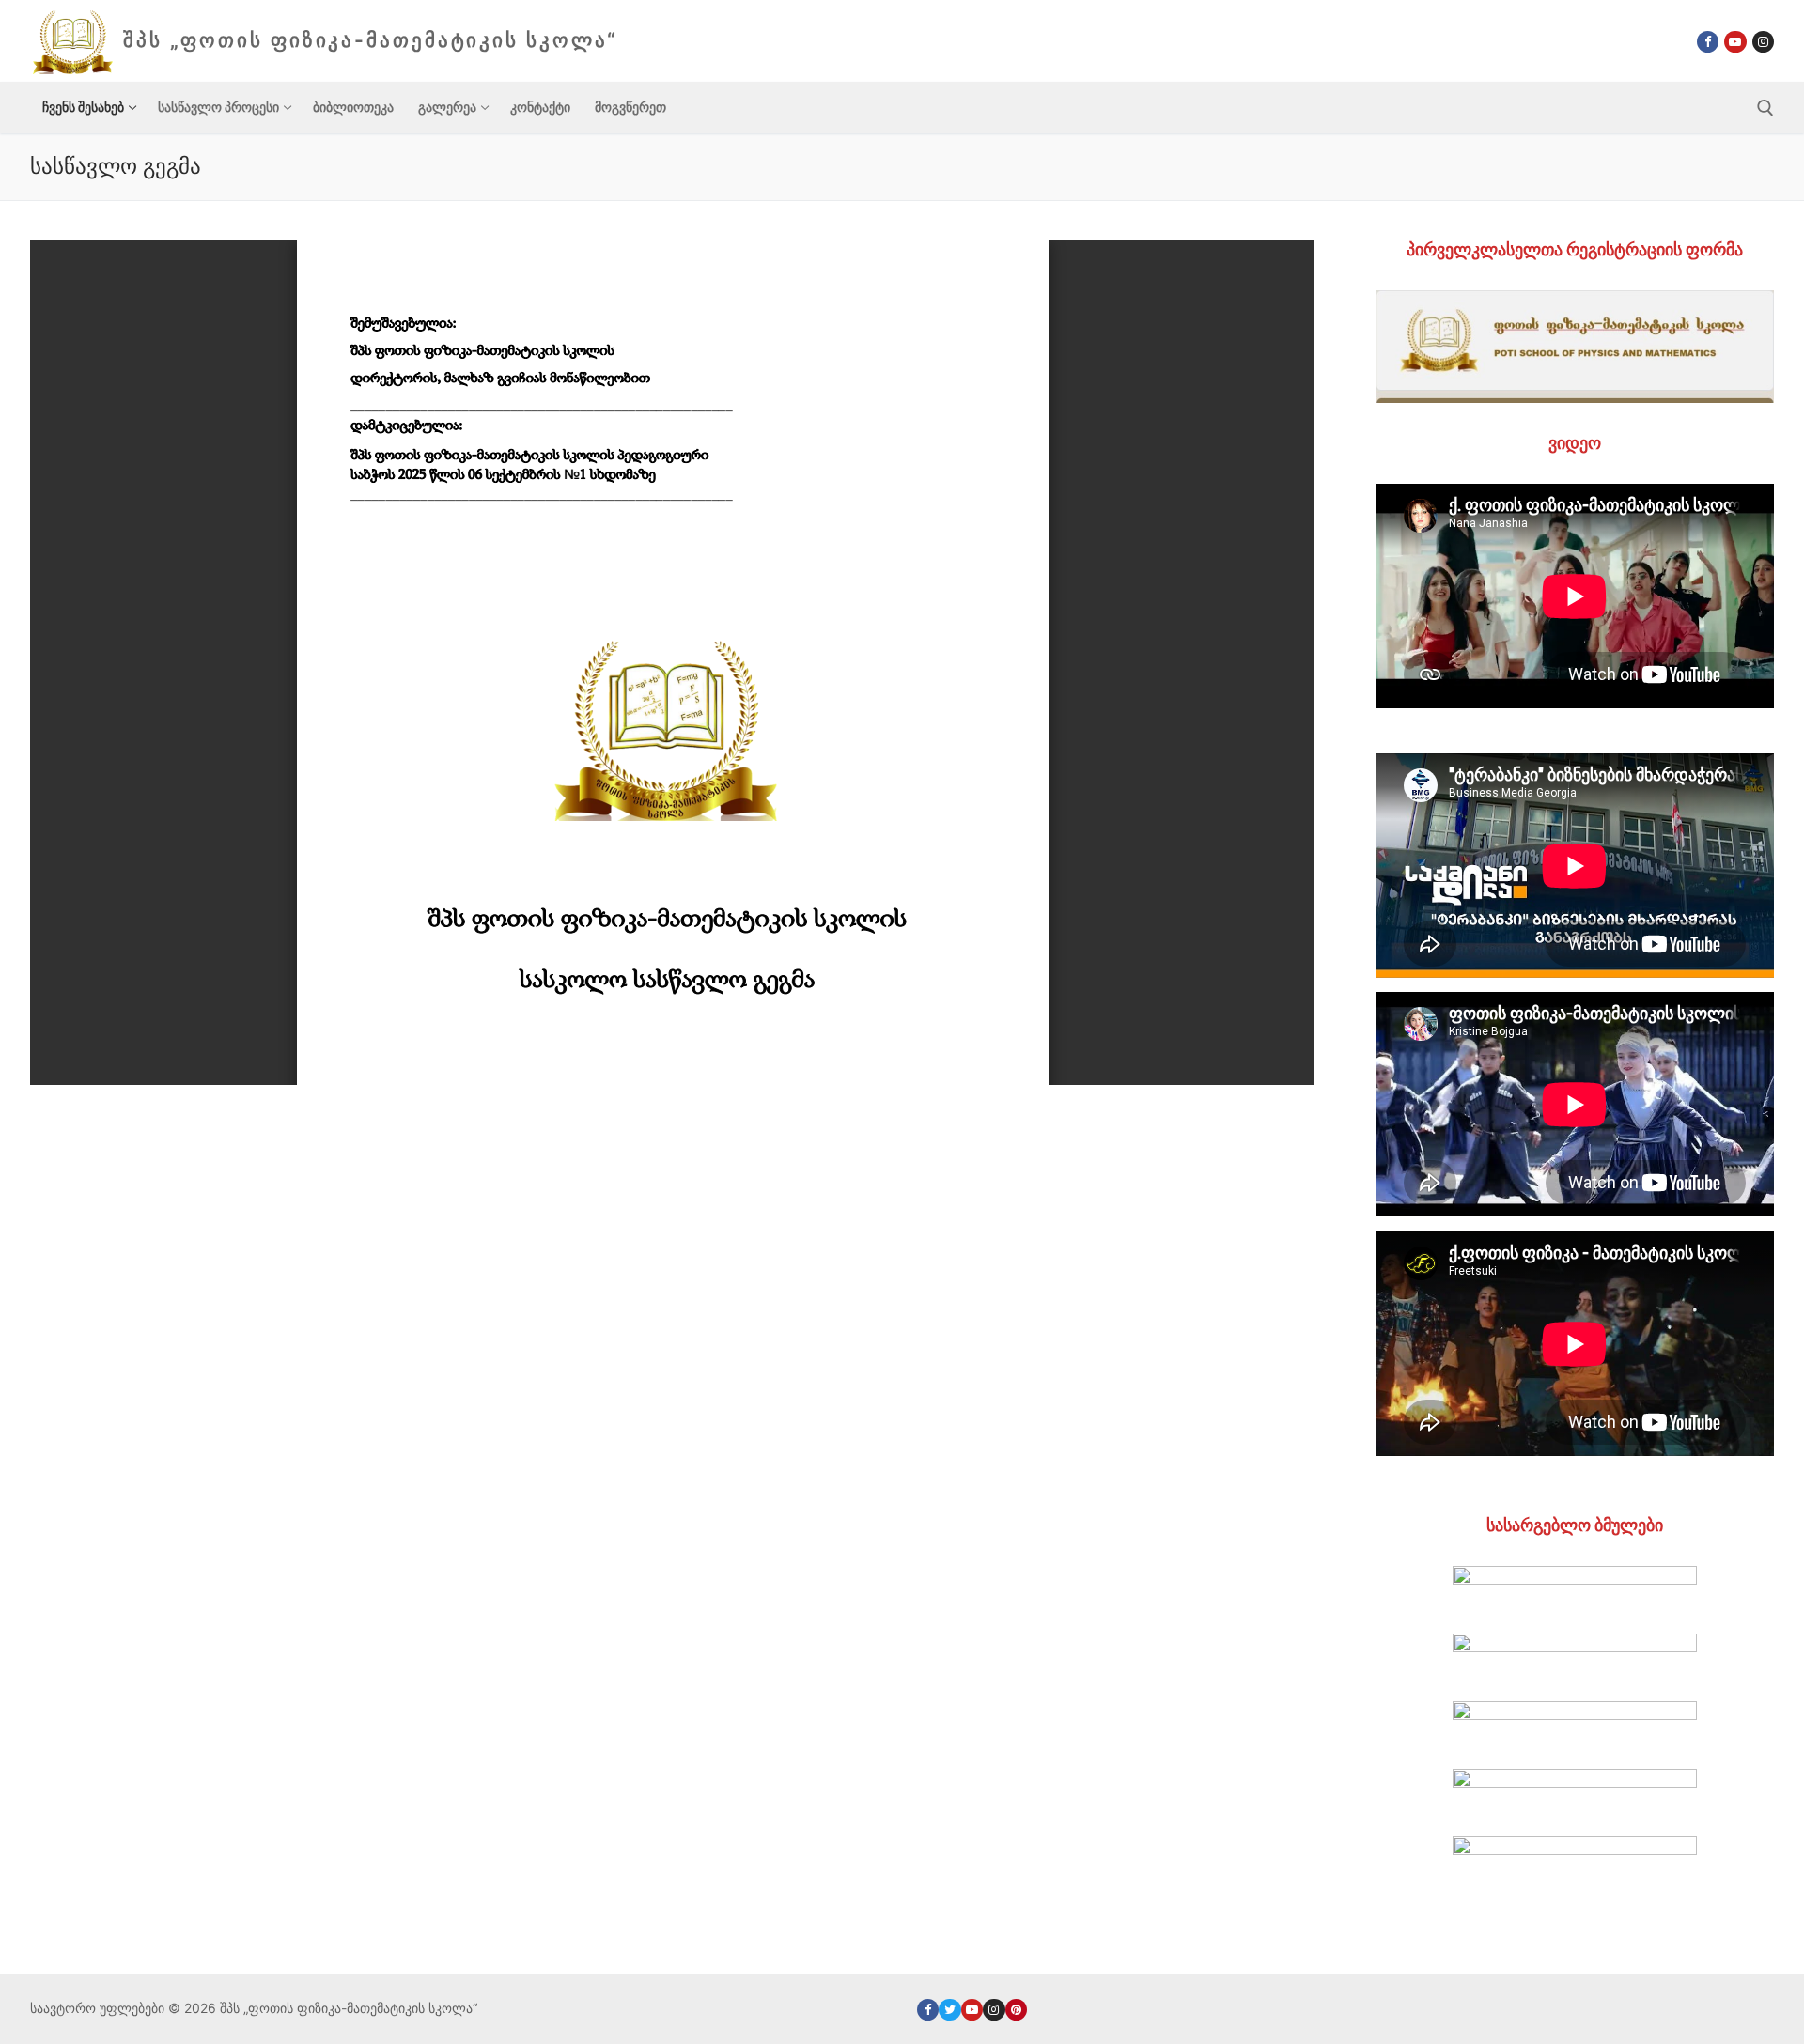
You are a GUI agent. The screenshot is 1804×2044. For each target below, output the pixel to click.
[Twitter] (949, 2010)
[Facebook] (1708, 42)
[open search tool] (1765, 108)
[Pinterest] (1016, 2010)
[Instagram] (1763, 42)
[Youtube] (1735, 42)
